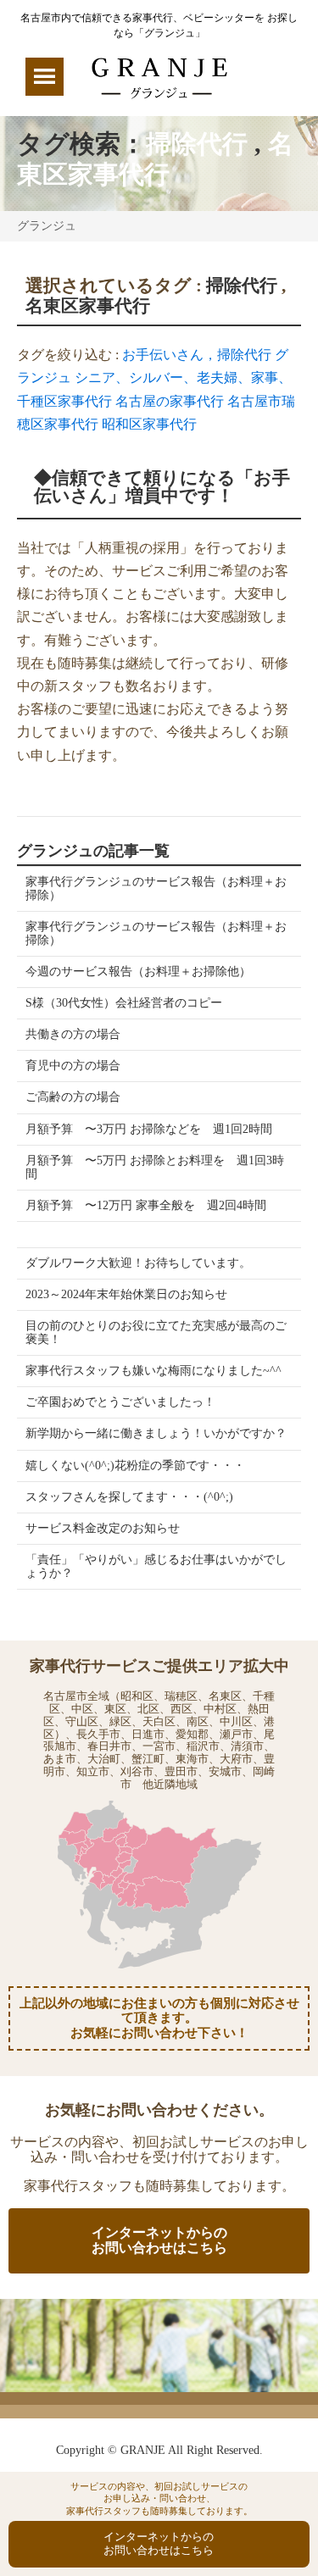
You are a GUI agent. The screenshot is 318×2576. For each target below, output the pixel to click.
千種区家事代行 (64, 401)
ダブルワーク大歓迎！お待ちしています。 (138, 1263)
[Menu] (45, 77)
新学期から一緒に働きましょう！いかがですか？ (156, 1433)
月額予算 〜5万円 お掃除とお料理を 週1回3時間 (155, 1167)
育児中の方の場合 (73, 1066)
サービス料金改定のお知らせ (103, 1528)
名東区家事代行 (88, 306)
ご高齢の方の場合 (73, 1097)
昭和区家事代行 (149, 424)
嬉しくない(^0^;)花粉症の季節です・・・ (135, 1466)
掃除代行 (197, 144)
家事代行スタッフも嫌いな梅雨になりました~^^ (153, 1371)
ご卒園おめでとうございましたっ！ (120, 1402)
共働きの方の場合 (73, 1034)
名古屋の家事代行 (170, 401)
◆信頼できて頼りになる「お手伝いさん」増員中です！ (162, 487)
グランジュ (47, 226)
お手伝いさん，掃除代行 (197, 355)
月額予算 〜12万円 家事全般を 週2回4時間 (146, 1205)
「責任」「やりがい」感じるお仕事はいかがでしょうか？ (156, 1566)
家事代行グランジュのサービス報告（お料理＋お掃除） (156, 888)
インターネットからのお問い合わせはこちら (159, 2240)
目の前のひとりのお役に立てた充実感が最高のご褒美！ (156, 1332)
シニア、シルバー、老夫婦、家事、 (183, 378)
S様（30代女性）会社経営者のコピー (124, 1003)
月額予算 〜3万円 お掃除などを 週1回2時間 (149, 1129)
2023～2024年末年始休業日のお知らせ (126, 1294)
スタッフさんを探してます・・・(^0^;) (129, 1497)
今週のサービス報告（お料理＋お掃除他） (138, 972)
